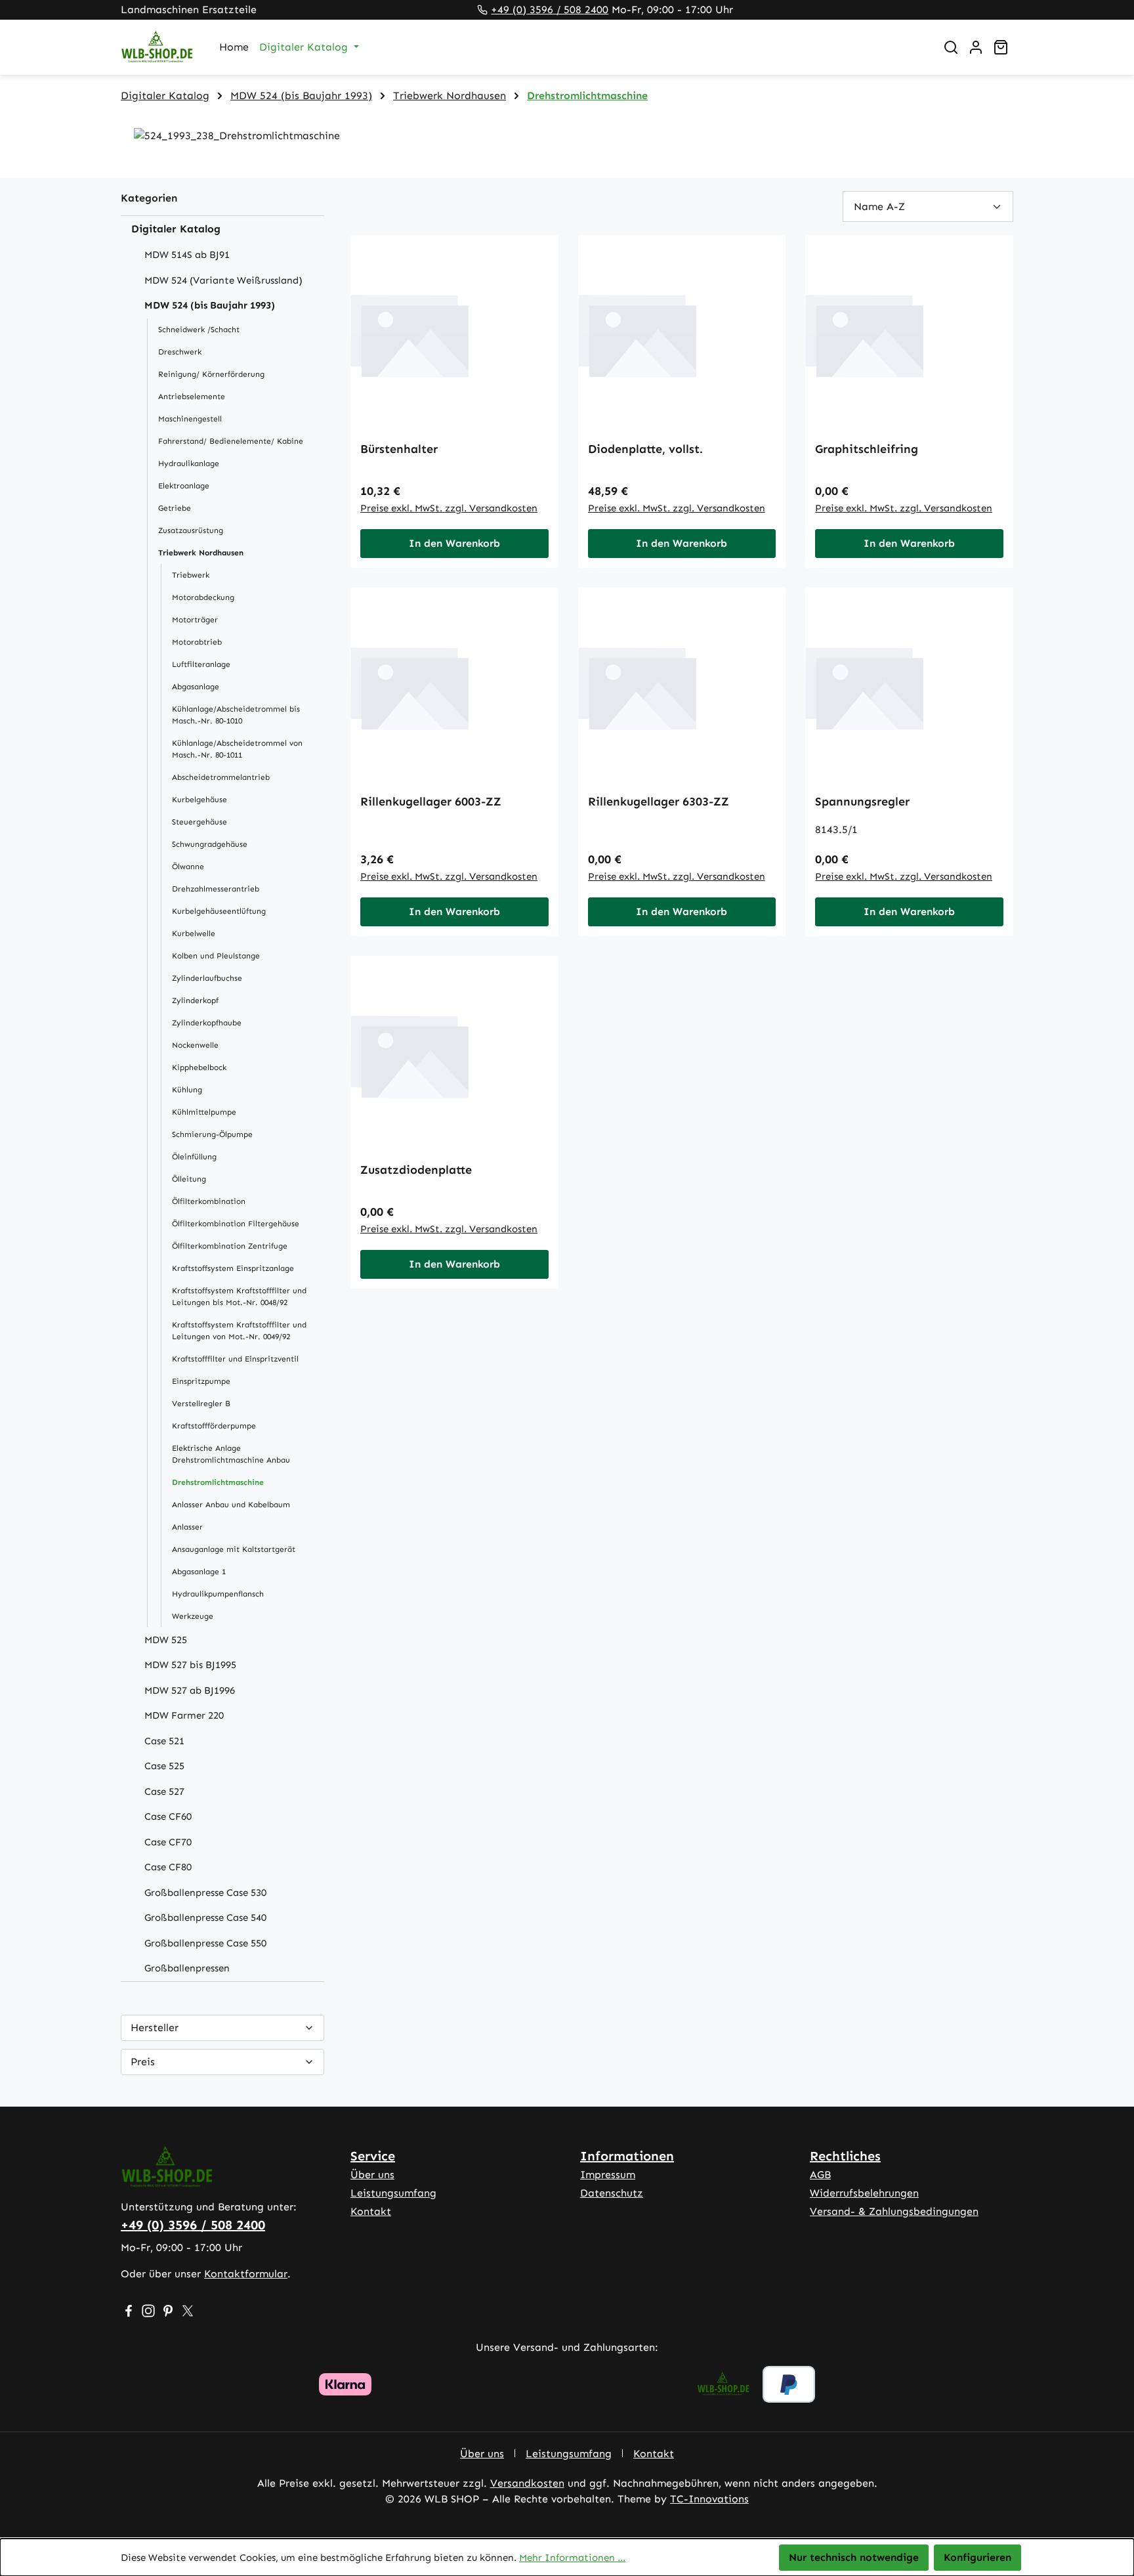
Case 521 (164, 1741)
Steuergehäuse (199, 822)
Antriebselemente (192, 397)
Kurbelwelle (194, 934)
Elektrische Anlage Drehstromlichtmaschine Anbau (231, 1454)
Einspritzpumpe (201, 1381)
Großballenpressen (187, 1968)
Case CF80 (168, 1867)
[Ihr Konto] (976, 47)
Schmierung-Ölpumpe (212, 1134)
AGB (820, 2175)
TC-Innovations (709, 2499)
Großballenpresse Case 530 (205, 1893)
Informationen (627, 2156)
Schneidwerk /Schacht (199, 330)
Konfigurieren (977, 2557)
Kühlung (187, 1090)
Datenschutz (612, 2193)
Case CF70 (168, 1842)
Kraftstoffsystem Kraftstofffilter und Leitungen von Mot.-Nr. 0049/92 (239, 1331)
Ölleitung (189, 1179)
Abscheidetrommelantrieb (221, 777)
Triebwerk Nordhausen (201, 553)
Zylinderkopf (195, 1000)
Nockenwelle (195, 1045)
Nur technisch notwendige (854, 2557)
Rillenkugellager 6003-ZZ (431, 802)
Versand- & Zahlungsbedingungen (894, 2211)
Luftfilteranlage (201, 664)
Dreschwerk (180, 352)
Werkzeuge (193, 1616)
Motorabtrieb (197, 642)
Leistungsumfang (393, 2193)
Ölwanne (188, 867)
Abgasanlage (196, 687)
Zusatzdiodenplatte (416, 1170)
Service (373, 2156)
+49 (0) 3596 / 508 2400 (550, 10)
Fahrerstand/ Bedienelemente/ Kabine (231, 441)
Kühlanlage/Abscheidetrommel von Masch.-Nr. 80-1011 (237, 749)
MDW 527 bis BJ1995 (190, 1665)
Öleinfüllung (194, 1157)
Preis (143, 2062)
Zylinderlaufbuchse (207, 978)
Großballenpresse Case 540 (205, 1918)
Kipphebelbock (199, 1067)
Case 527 (164, 1792)
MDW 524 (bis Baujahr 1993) (210, 305)
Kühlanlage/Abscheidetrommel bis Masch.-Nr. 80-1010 (236, 715)
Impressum (608, 2175)
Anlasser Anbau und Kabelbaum (231, 1505)
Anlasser (187, 1527)
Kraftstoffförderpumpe (214, 1426)
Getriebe (175, 508)
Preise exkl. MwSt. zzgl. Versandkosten (449, 508)
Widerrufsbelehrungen (864, 2193)
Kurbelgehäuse (199, 800)
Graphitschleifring (867, 449)
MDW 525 (166, 1640)
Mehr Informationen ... (572, 2558)
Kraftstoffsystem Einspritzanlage (233, 1268)
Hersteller (155, 2028)
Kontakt (371, 2211)
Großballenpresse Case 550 (205, 1943)
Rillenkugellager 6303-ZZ (659, 802)
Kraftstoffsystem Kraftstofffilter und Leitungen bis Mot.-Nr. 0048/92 (239, 1297)
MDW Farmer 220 (184, 1715)
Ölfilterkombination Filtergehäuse (236, 1224)
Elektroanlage (184, 486)
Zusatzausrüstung (191, 530)
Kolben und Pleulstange (216, 956)
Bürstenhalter (399, 449)
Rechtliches (845, 2156)
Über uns (372, 2175)
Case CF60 (168, 1816)
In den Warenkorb (454, 543)
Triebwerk (191, 575)
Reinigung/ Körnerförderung (211, 374)
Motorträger (195, 620)
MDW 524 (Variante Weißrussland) (223, 280)
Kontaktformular (246, 2274)
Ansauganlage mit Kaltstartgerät (234, 1549)
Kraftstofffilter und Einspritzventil (235, 1359)
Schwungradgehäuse (210, 844)
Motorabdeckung (203, 597)
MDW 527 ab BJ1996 (190, 1690)
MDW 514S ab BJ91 (187, 255)
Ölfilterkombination (209, 1201)
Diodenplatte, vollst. (645, 449)
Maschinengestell (190, 419)
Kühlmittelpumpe (204, 1112)
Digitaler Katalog (176, 229)
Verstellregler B (201, 1404)
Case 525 (164, 1766)
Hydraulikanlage (189, 463)
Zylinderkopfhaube (207, 1023)
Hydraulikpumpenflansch (218, 1594)
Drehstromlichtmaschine (218, 1482)
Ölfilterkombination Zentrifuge (230, 1246)
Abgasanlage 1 (199, 1572)
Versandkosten (527, 2483)
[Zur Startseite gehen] (157, 48)
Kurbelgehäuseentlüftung (219, 911)
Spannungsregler (862, 802)
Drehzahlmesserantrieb (216, 889)
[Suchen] (951, 47)
